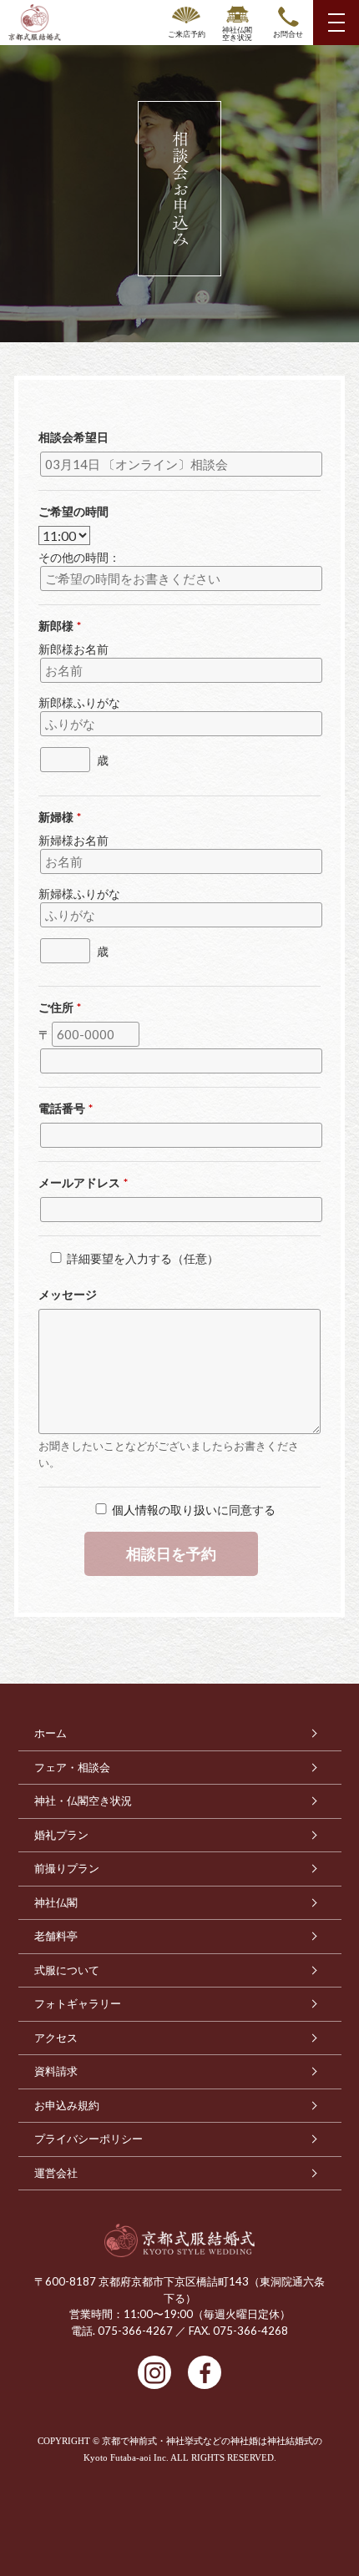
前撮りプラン (67, 1869)
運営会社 (56, 2173)
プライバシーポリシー (88, 2139)
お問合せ (288, 34)
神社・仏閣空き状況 (83, 1801)
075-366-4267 (135, 2331)
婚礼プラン (61, 1835)
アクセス (56, 2038)
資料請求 (56, 2071)
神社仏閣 (56, 1903)
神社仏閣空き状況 (237, 33)
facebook (205, 2372)
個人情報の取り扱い (164, 1510)
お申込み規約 (67, 2106)
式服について (67, 1970)
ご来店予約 (187, 34)
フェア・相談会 (72, 1768)
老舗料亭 (56, 1936)
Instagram (154, 2372)
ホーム (51, 1733)
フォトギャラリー (78, 2004)
